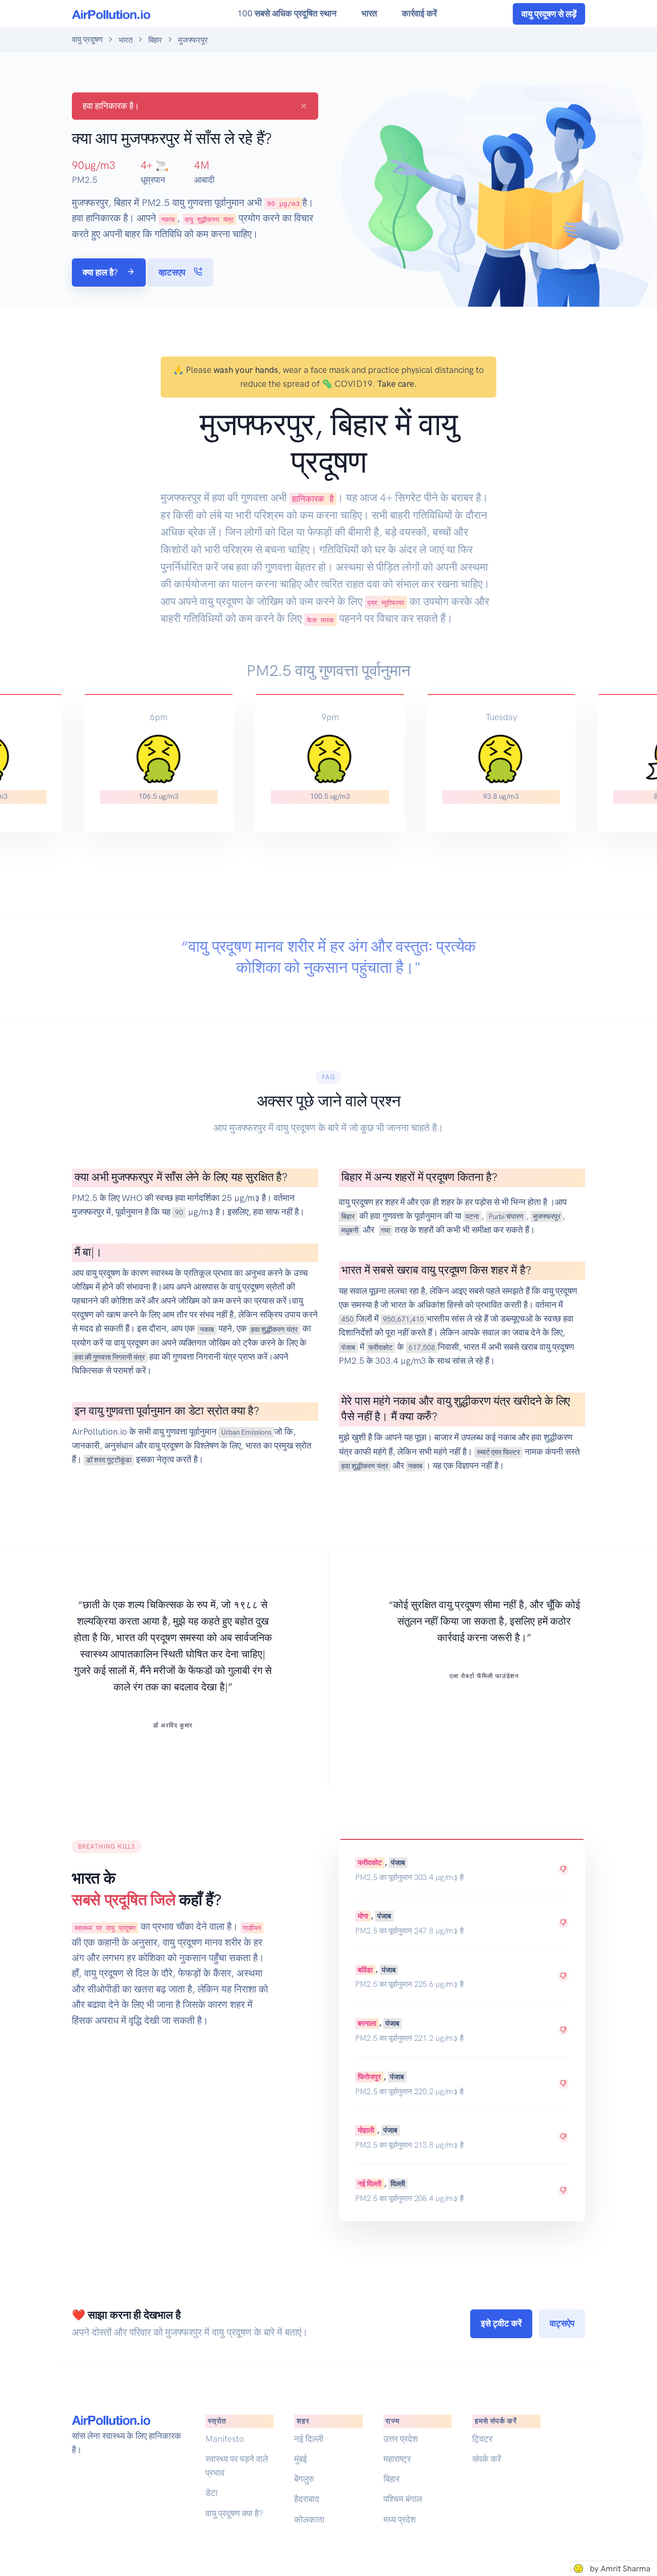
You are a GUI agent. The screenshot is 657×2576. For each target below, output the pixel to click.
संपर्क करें (487, 2459)
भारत (369, 13)
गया (385, 1230)
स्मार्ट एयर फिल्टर (498, 1452)
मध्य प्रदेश (400, 2519)
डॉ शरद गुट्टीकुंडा (109, 1460)
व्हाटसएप (173, 272)
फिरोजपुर (369, 2077)
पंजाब (348, 1347)
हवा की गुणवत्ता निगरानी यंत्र (110, 1357)
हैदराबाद (307, 2499)
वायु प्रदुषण (87, 40)
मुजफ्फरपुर (547, 1216)
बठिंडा (365, 1969)
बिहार (155, 40)
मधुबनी (350, 1230)
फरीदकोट (381, 1347)
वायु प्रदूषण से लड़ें (549, 14)
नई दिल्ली (370, 2184)
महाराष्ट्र (397, 2459)
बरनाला (367, 2023)
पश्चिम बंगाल (403, 2499)
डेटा (211, 2493)
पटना (472, 1216)
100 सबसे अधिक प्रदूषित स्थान (287, 13)
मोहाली (366, 2130)
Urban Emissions (246, 1432)
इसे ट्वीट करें (501, 2323)
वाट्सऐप (562, 2323)
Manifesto (225, 2439)
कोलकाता (309, 2519)
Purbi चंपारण (506, 1216)
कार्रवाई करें (419, 13)
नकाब (207, 1329)
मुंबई (301, 2459)
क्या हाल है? (101, 272)
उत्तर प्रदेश (401, 2439)
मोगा (363, 1916)
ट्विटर (482, 2439)
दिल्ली (398, 2184)
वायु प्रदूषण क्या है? (234, 2513)
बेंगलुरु (304, 2479)
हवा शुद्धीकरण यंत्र (274, 1329)
